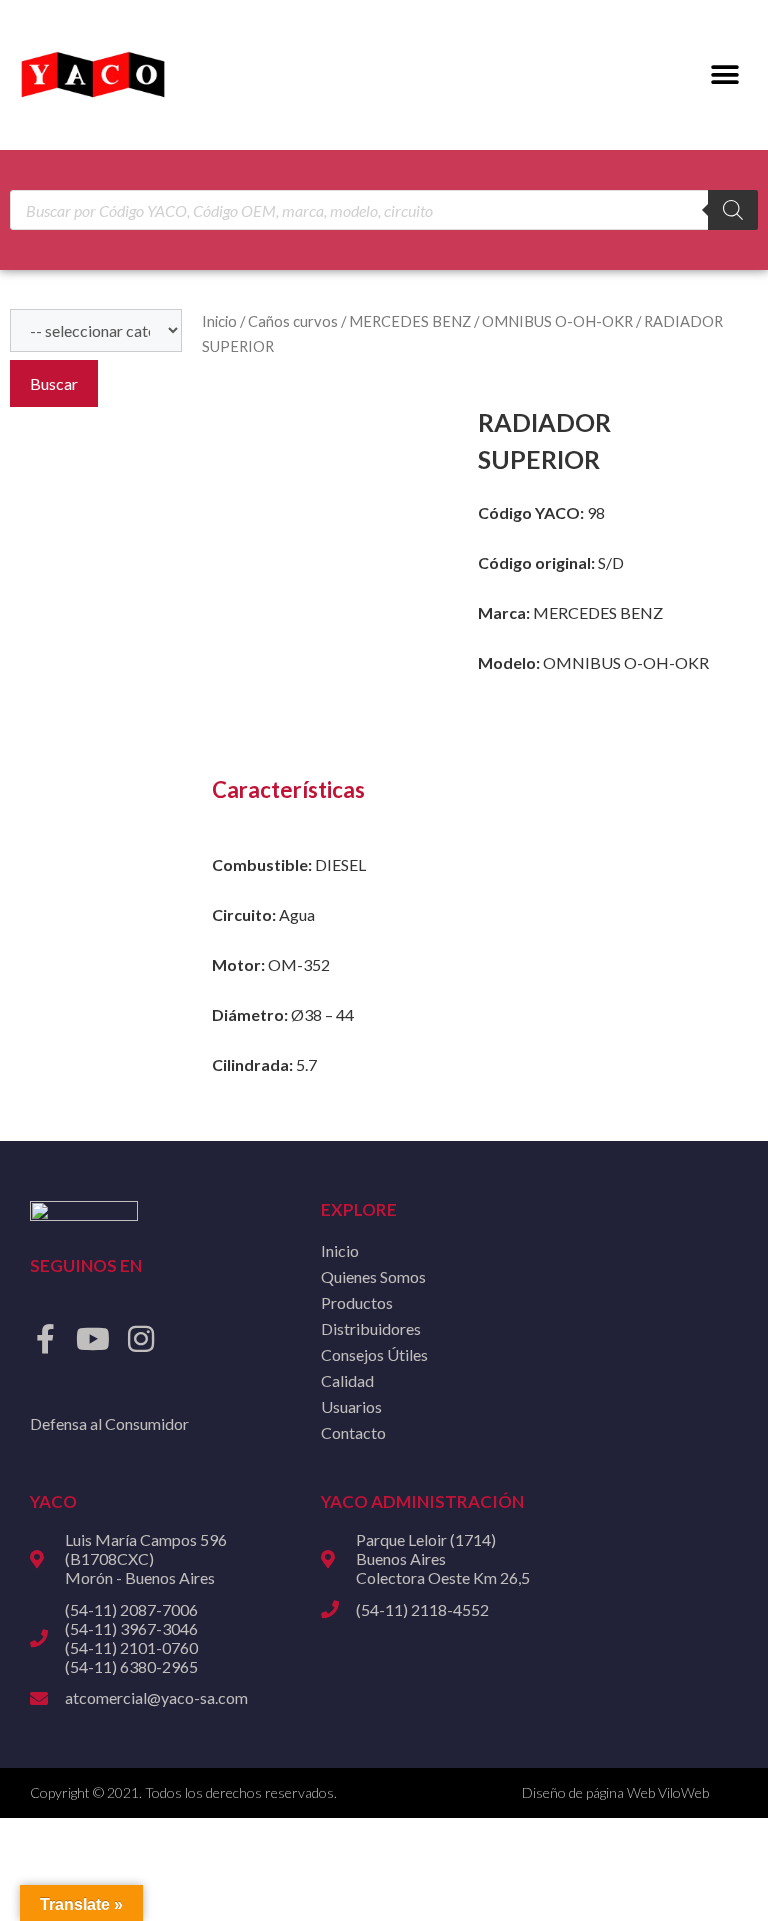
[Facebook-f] (45, 1339)
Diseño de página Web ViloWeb (615, 1792)
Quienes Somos (373, 1276)
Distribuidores (371, 1328)
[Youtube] (93, 1339)
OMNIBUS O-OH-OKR (557, 321)
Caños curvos (293, 321)
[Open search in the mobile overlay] (384, 210)
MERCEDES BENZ (410, 321)
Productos (357, 1302)
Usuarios (351, 1406)
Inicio (219, 321)
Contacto (353, 1432)
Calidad (347, 1380)
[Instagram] (141, 1339)
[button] (725, 75)
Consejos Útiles (374, 1354)
